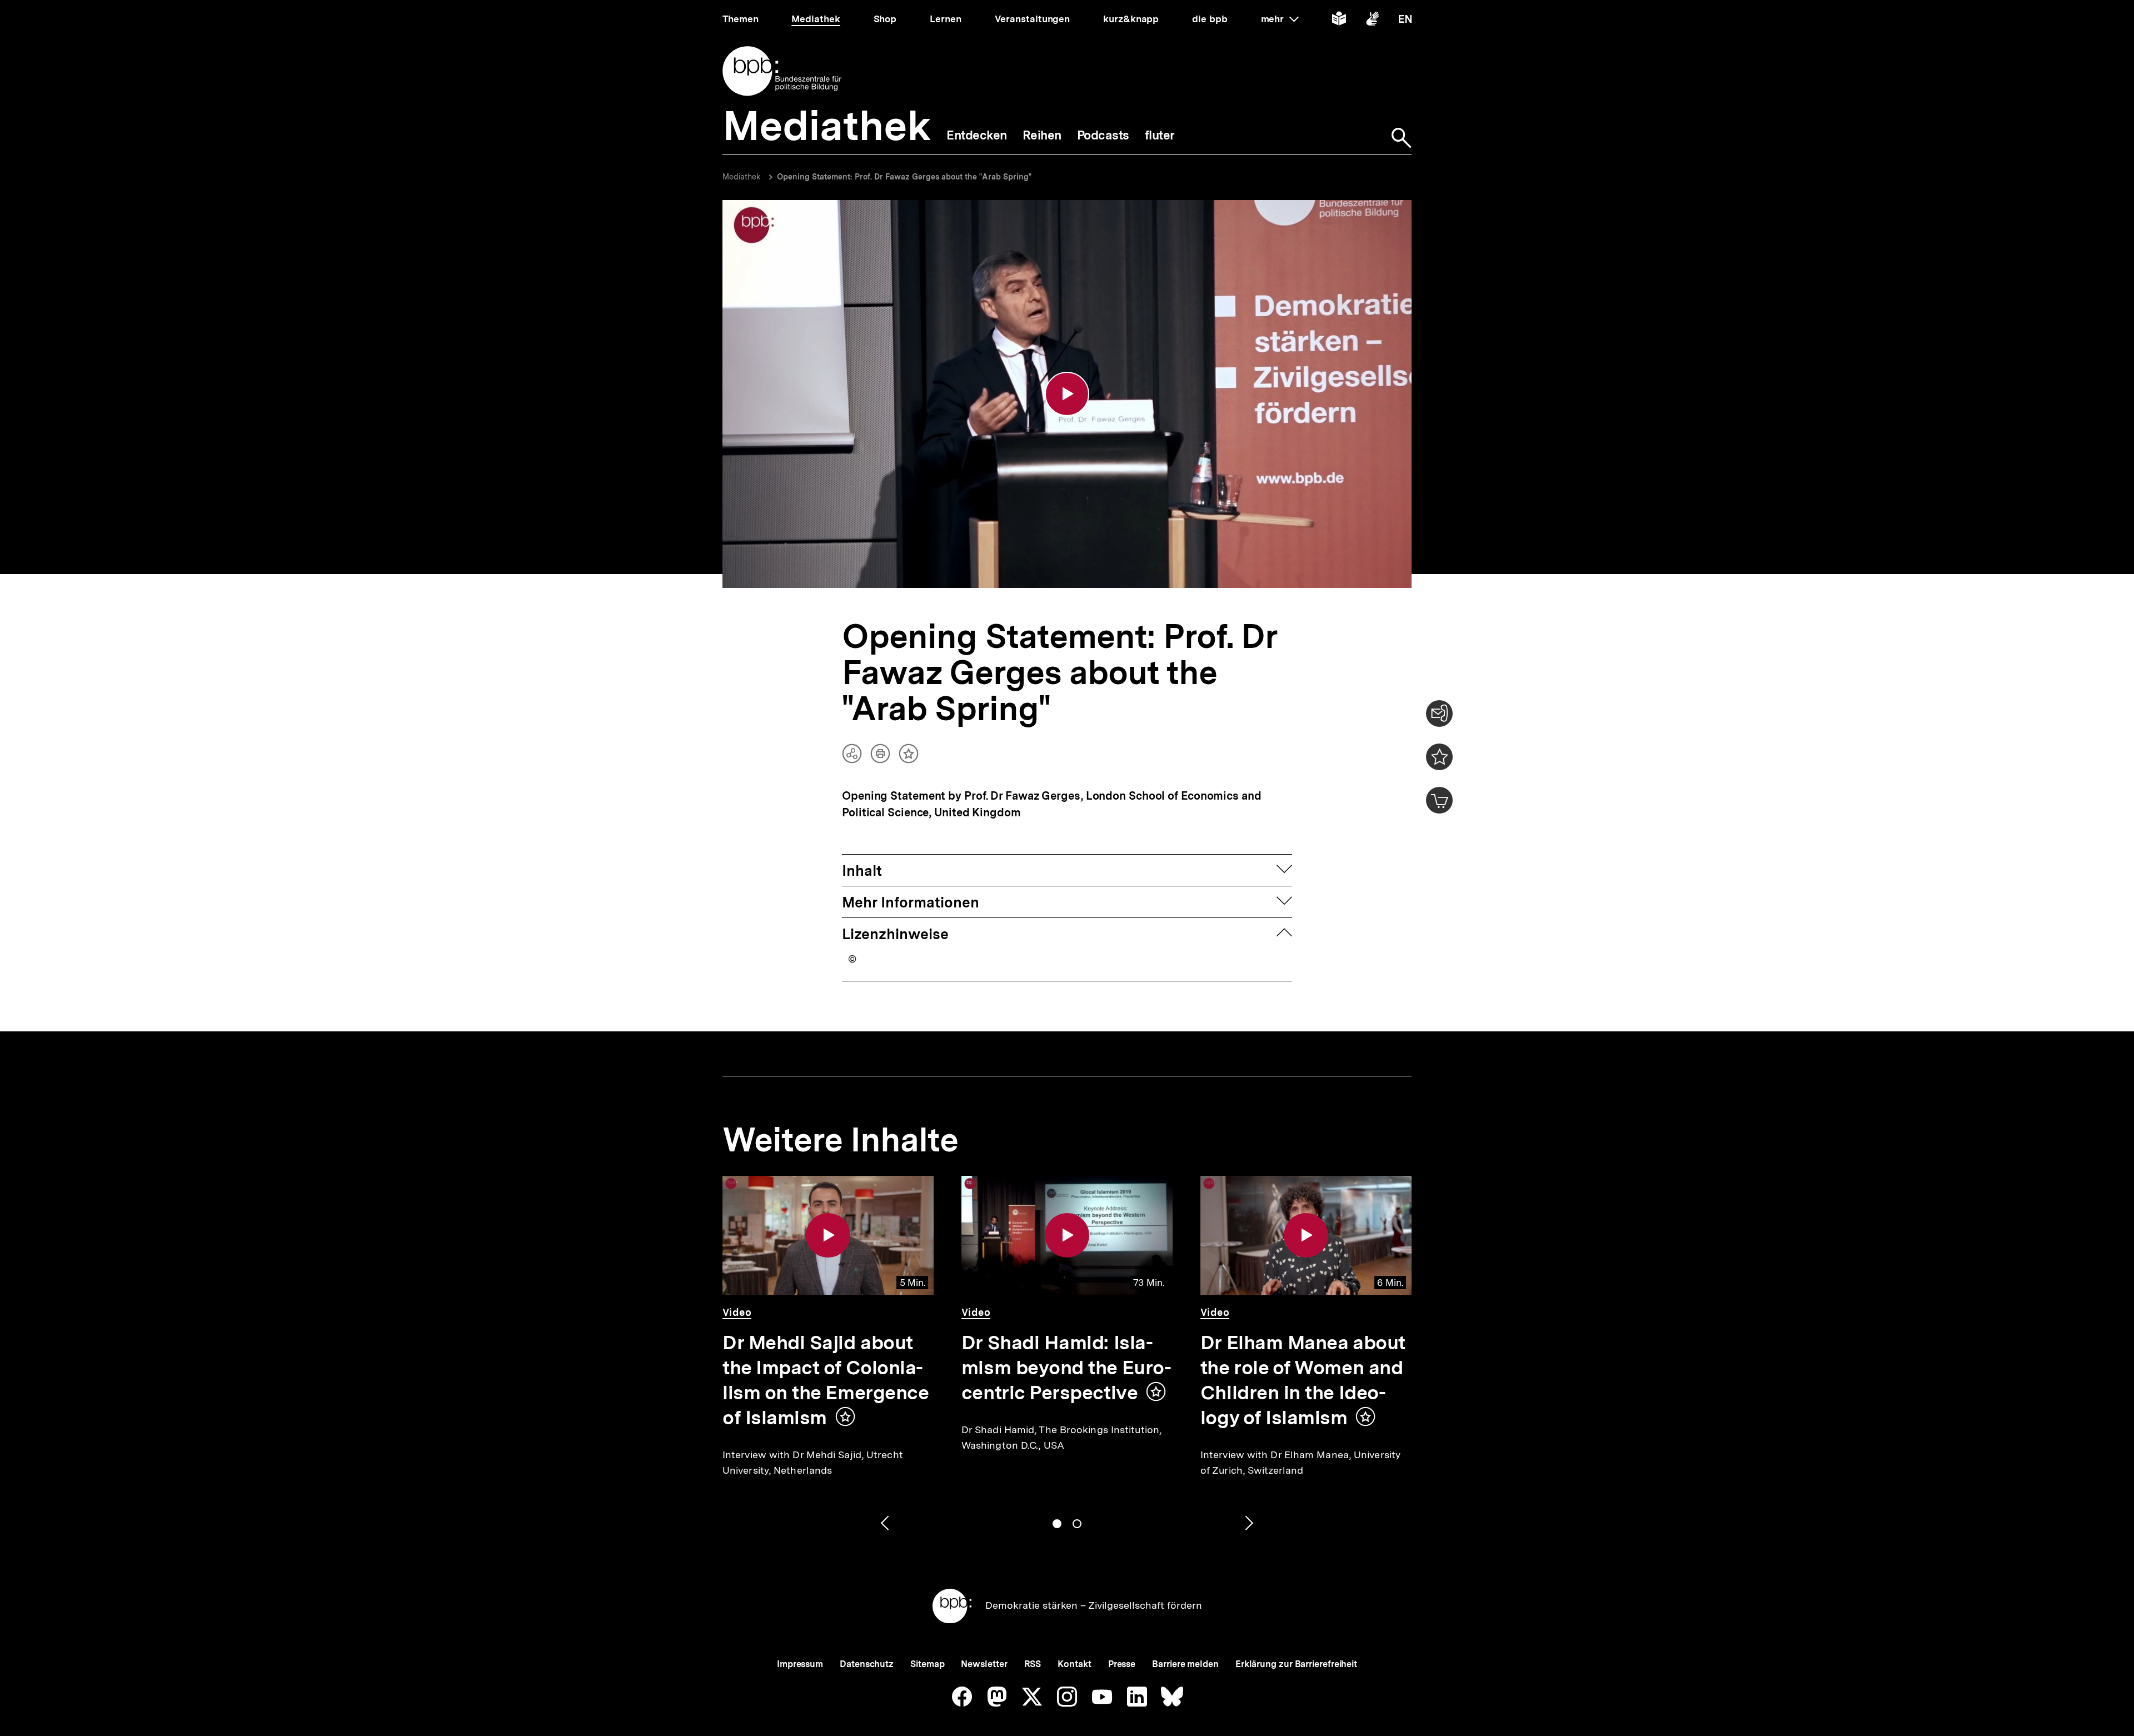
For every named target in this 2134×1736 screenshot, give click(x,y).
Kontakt (1074, 1664)
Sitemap (927, 1664)
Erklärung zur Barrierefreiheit (1296, 1664)
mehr (1280, 19)
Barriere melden (1185, 1664)
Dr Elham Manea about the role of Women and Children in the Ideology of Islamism (1303, 1380)
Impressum (800, 1664)
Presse (1122, 1664)
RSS (1033, 1664)
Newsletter (984, 1664)
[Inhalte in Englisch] (1405, 21)
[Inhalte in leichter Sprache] (1339, 21)
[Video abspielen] (1067, 394)
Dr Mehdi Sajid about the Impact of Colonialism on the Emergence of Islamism (826, 1380)
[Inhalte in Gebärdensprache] (1372, 21)
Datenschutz (867, 1664)
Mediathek (742, 177)
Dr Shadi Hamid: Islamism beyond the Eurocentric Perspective (1066, 1368)
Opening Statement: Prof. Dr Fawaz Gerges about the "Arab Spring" (904, 177)
